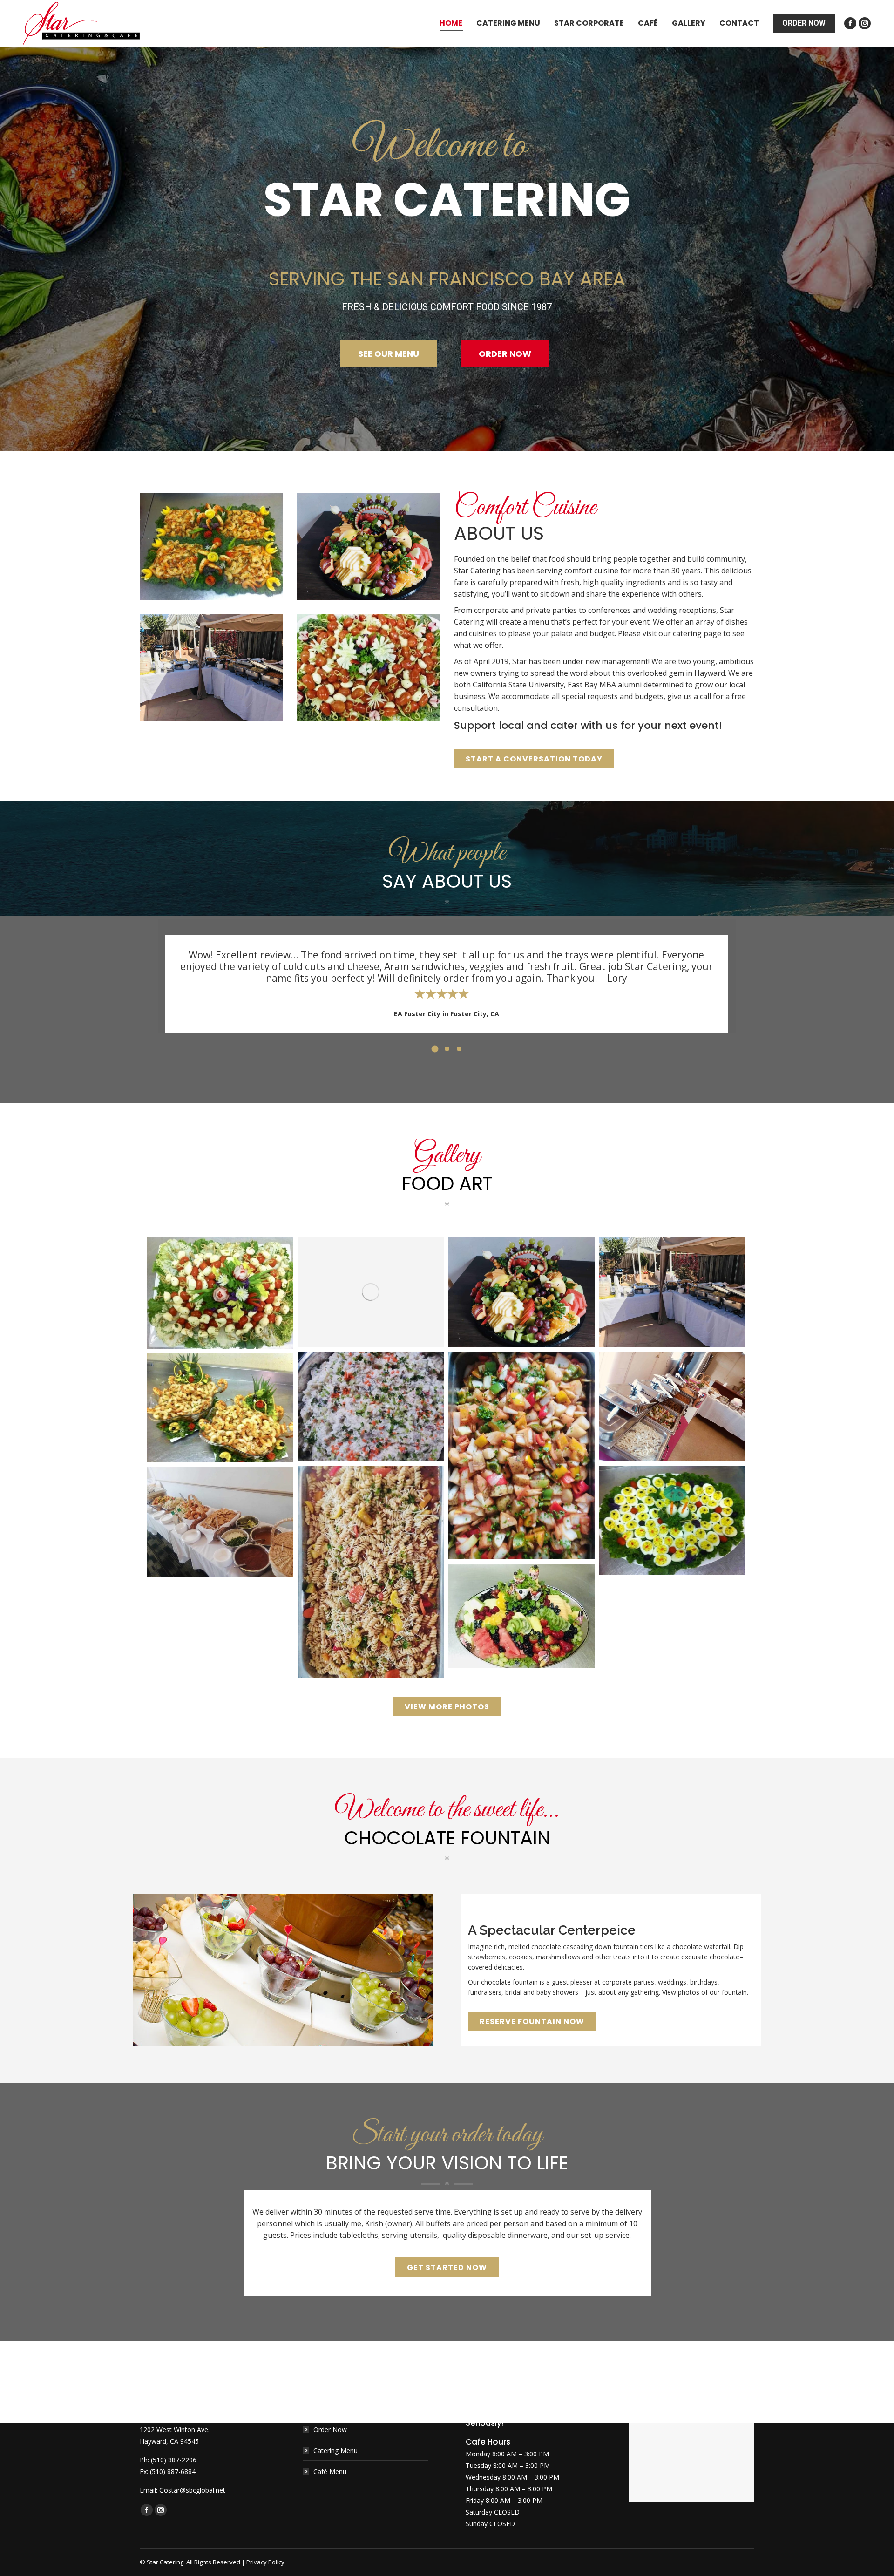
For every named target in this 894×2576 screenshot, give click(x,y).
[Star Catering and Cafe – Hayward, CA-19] (672, 1520)
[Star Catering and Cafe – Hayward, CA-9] (371, 1406)
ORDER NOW (505, 354)
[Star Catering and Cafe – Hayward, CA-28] (521, 1292)
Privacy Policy (265, 2562)
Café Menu (330, 2471)
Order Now (330, 2430)
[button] (435, 1049)
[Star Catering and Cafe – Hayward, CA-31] (672, 1406)
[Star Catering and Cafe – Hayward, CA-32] (220, 1522)
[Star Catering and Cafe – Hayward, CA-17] (220, 1408)
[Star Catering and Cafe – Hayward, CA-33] (371, 1292)
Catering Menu (335, 2450)
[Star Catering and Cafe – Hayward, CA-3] (521, 1456)
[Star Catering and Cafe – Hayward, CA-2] (371, 1572)
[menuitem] (451, 23)
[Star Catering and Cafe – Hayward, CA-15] (521, 1616)
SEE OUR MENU (389, 354)
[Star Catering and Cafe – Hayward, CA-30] (672, 1292)
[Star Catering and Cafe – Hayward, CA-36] (220, 1293)
